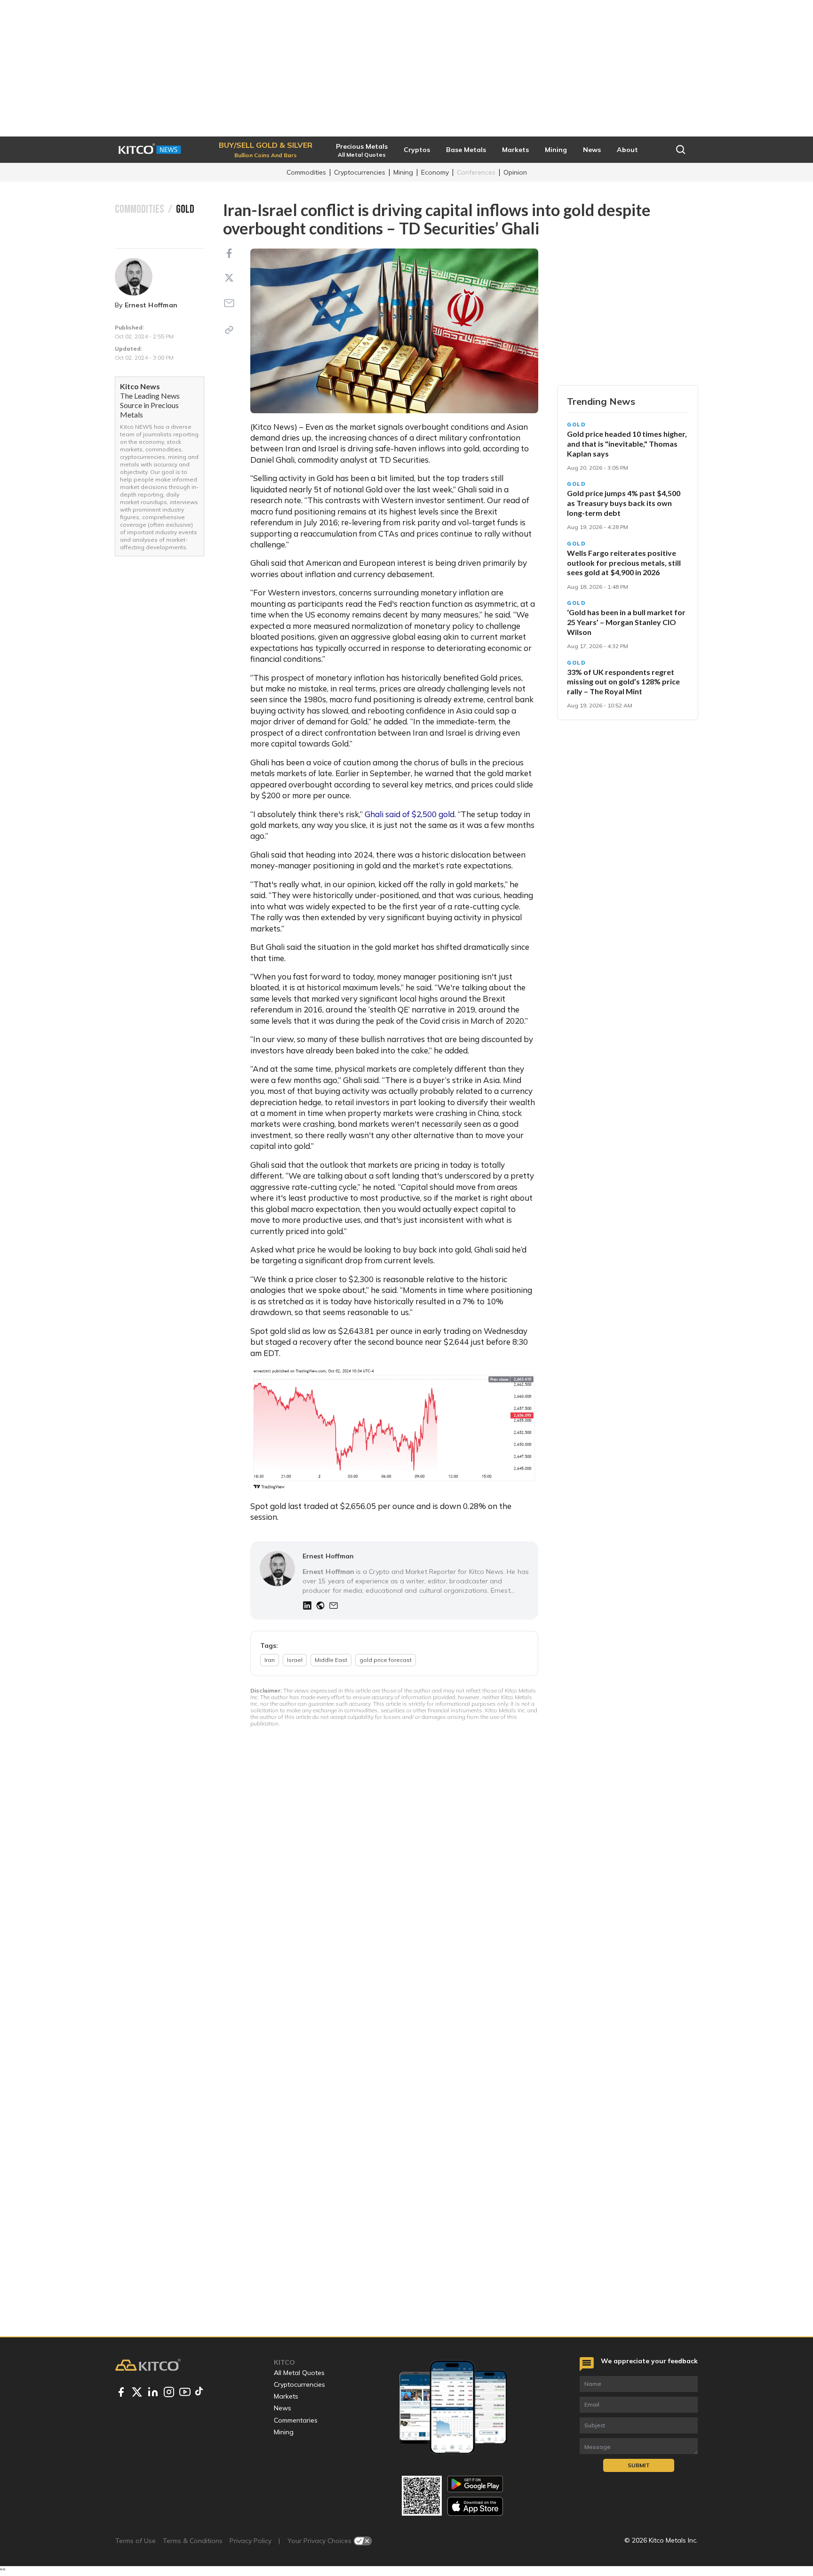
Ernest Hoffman (151, 305)
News (283, 2408)
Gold (577, 425)
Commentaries (296, 2420)
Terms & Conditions (193, 2541)
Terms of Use (135, 2541)
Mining (403, 172)
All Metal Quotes (299, 2373)
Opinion (515, 172)
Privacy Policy (251, 2541)
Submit (639, 2465)
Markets (286, 2396)
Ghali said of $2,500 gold (409, 814)
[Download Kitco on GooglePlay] (475, 2484)
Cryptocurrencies (360, 172)
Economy (435, 172)
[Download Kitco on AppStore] (475, 2506)
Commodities (306, 172)
